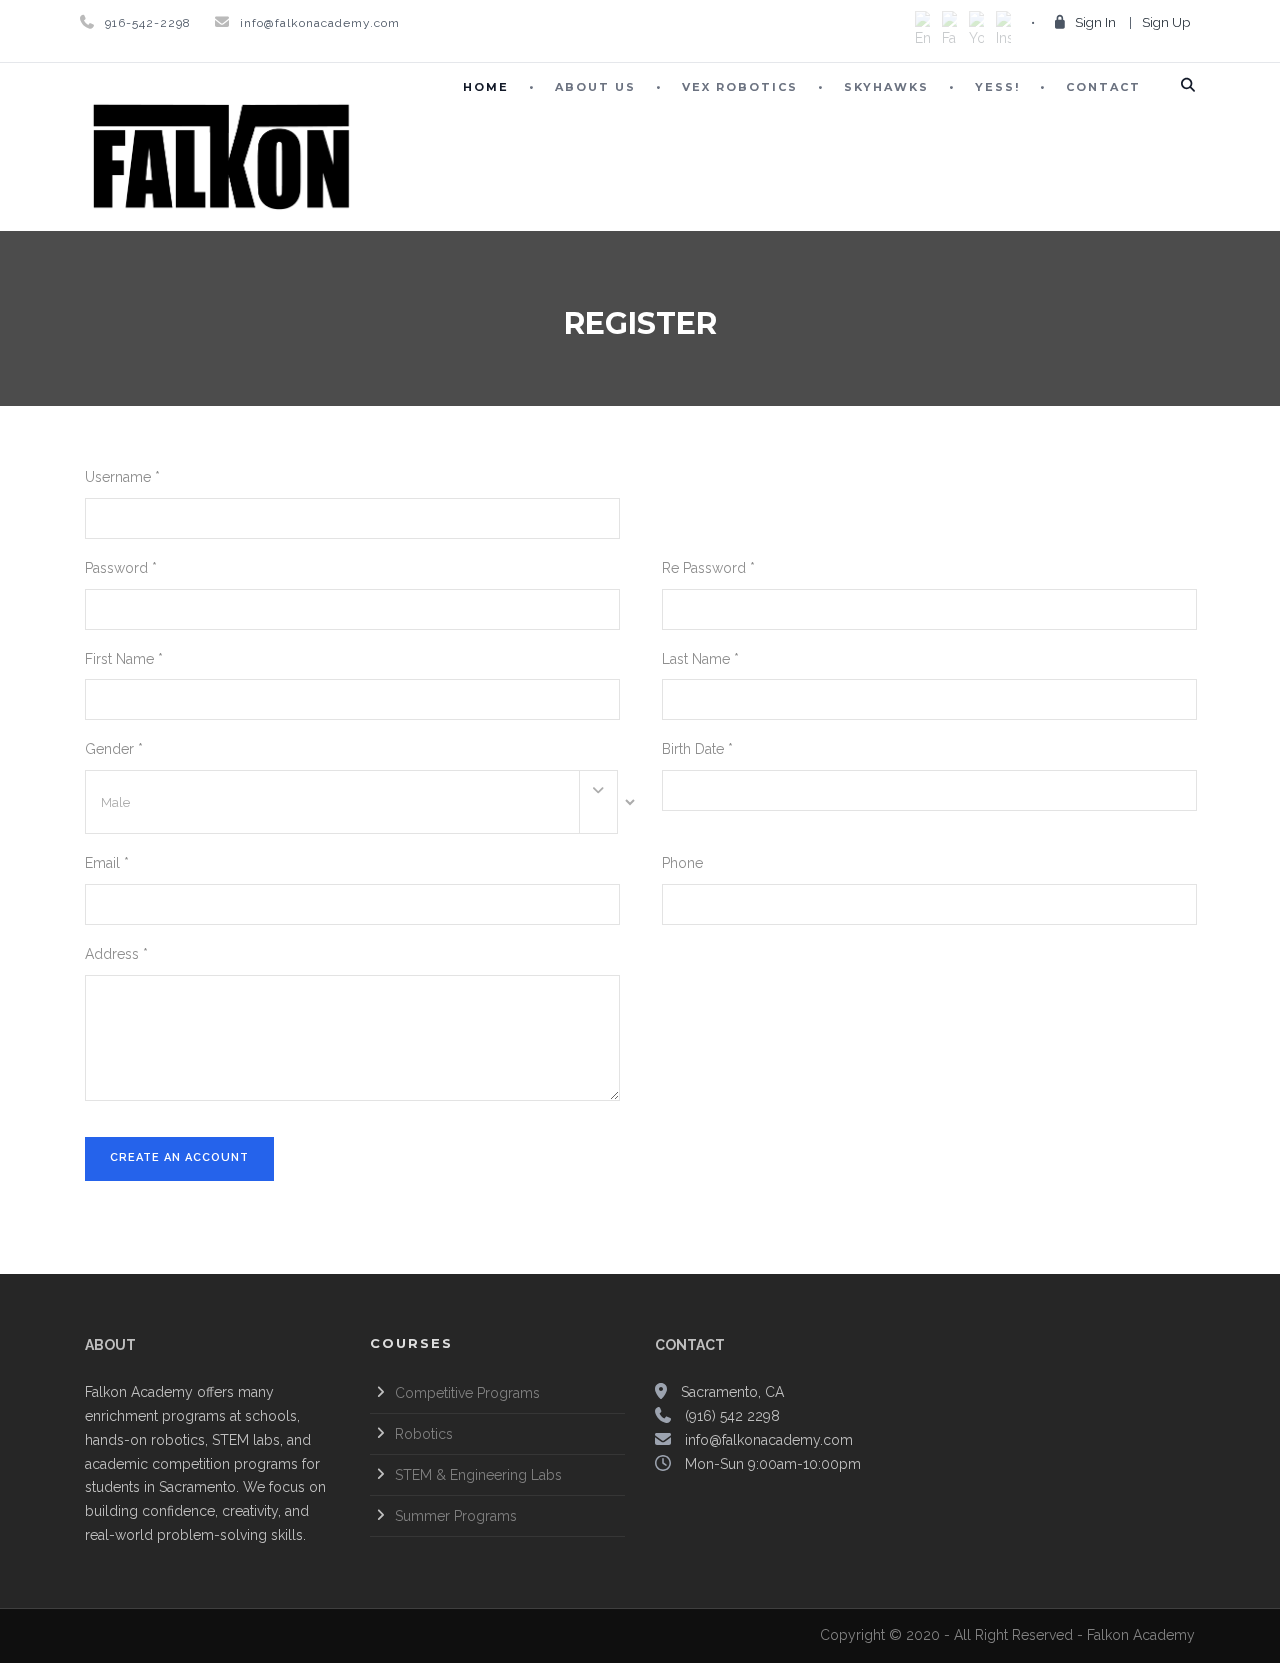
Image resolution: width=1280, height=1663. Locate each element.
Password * (121, 568)
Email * (107, 863)
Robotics (424, 1434)
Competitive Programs (467, 1393)
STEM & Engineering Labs (478, 1475)
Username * (122, 477)
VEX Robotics (740, 87)
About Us (595, 87)
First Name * (124, 659)
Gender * (114, 749)
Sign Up (1166, 22)
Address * (116, 954)
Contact (1103, 87)
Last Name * (700, 659)
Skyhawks (886, 87)
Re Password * (708, 568)
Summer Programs (456, 1516)
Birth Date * (697, 749)
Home (486, 87)
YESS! (997, 87)
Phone (682, 863)
